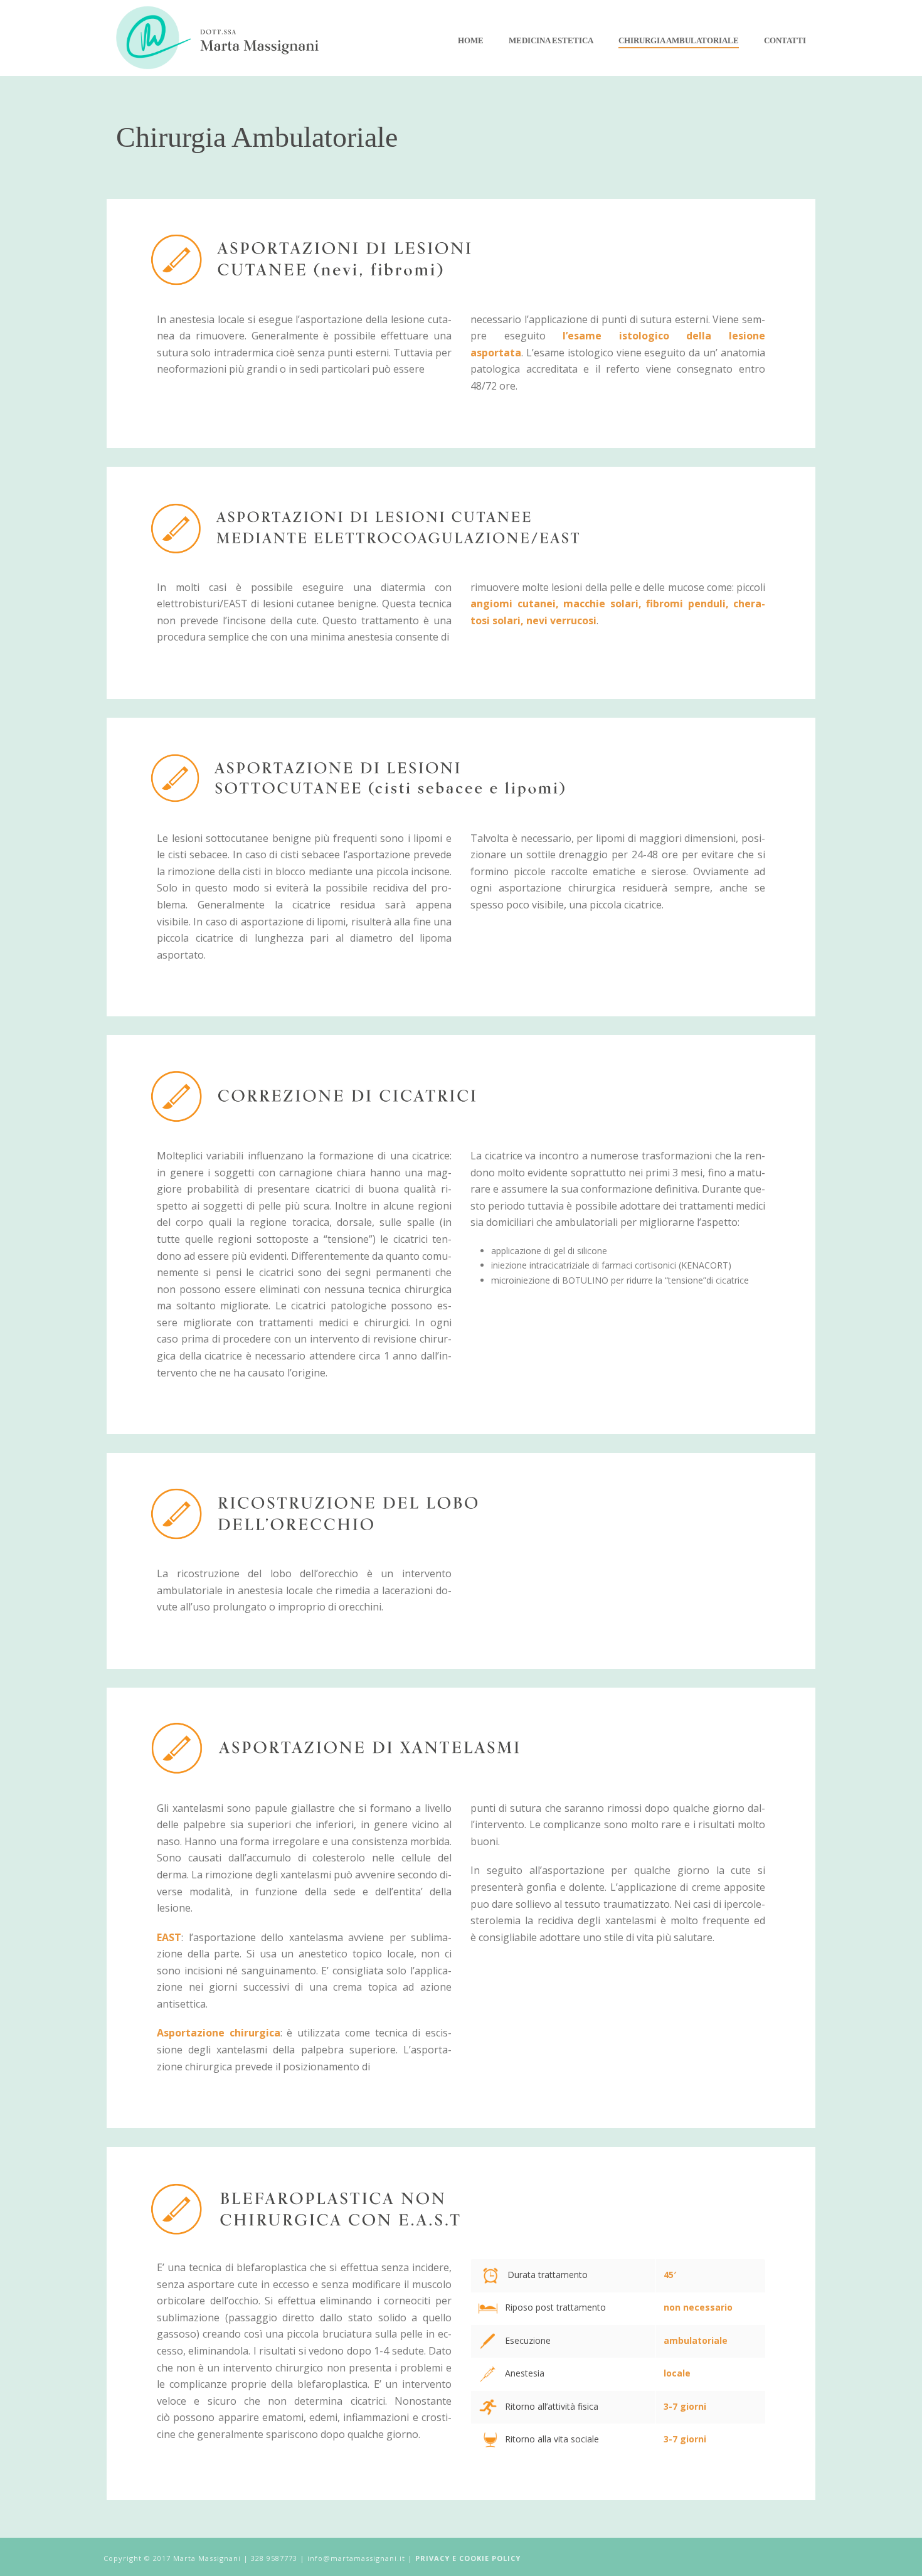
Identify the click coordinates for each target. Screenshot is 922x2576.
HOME (471, 40)
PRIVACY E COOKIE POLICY (468, 2558)
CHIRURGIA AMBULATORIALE (679, 40)
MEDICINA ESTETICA (551, 40)
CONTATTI (785, 40)
